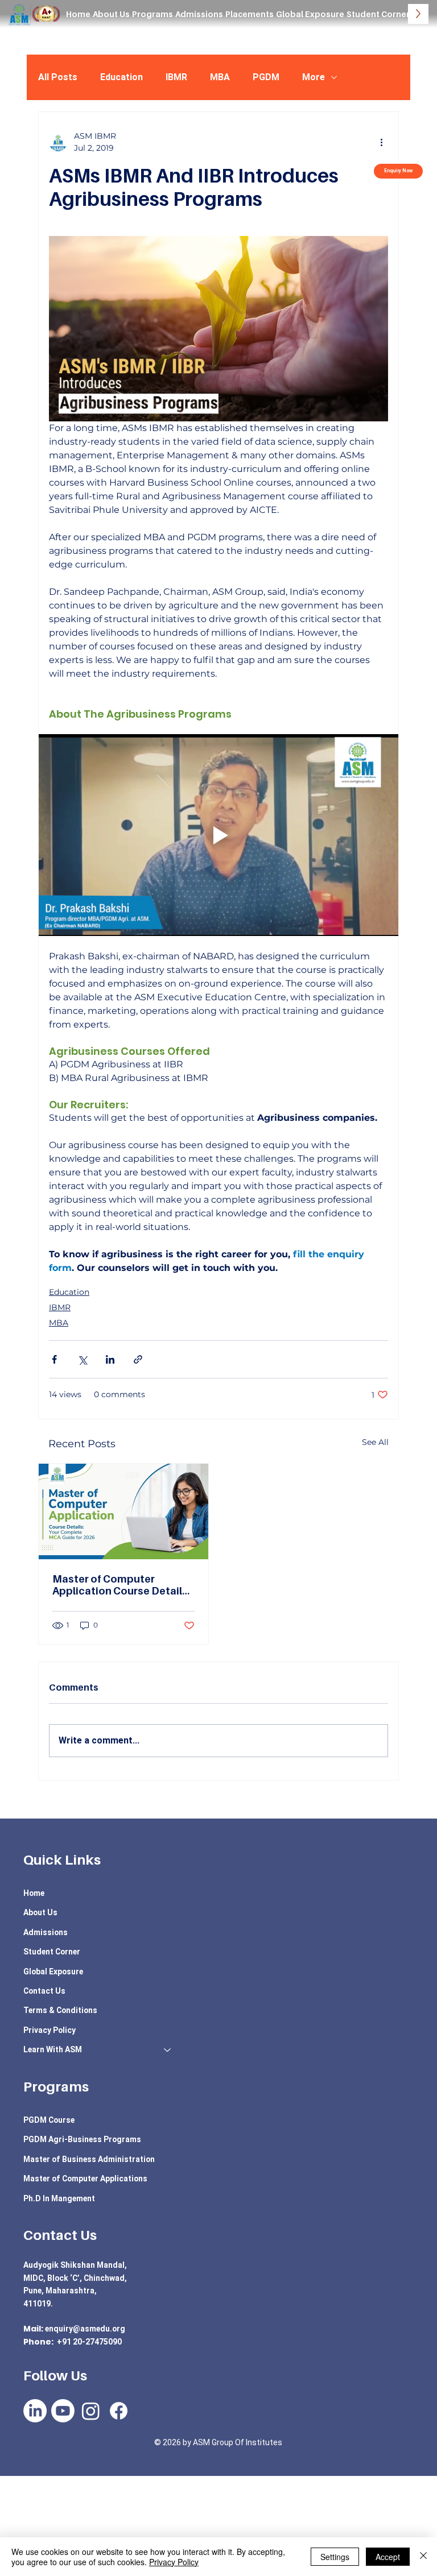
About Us (40, 1912)
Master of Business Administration (89, 2159)
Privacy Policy (50, 2030)
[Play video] (218, 835)
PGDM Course (49, 2120)
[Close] (423, 2557)
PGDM (266, 77)
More (314, 77)
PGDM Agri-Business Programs (82, 2139)
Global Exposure (53, 1972)
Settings (335, 2557)
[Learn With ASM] (168, 2049)
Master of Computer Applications (85, 2179)
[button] (152, 14)
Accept (388, 2557)
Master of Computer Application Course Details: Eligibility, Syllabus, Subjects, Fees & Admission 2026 (121, 1585)
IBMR (176, 77)
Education (121, 77)
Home (34, 1893)
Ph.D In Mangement (59, 2198)
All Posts (58, 77)
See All (375, 1442)
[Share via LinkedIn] (110, 1359)
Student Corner (52, 1952)
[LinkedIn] (35, 2411)
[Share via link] (138, 1359)
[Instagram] (91, 2411)
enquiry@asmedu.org (85, 2329)
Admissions (46, 1932)
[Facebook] (119, 2411)
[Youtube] (63, 2411)
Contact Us (44, 1991)
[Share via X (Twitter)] (82, 1359)
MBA (220, 77)
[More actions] (381, 142)
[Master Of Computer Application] (123, 1511)
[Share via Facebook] (54, 1359)
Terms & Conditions (60, 2010)
